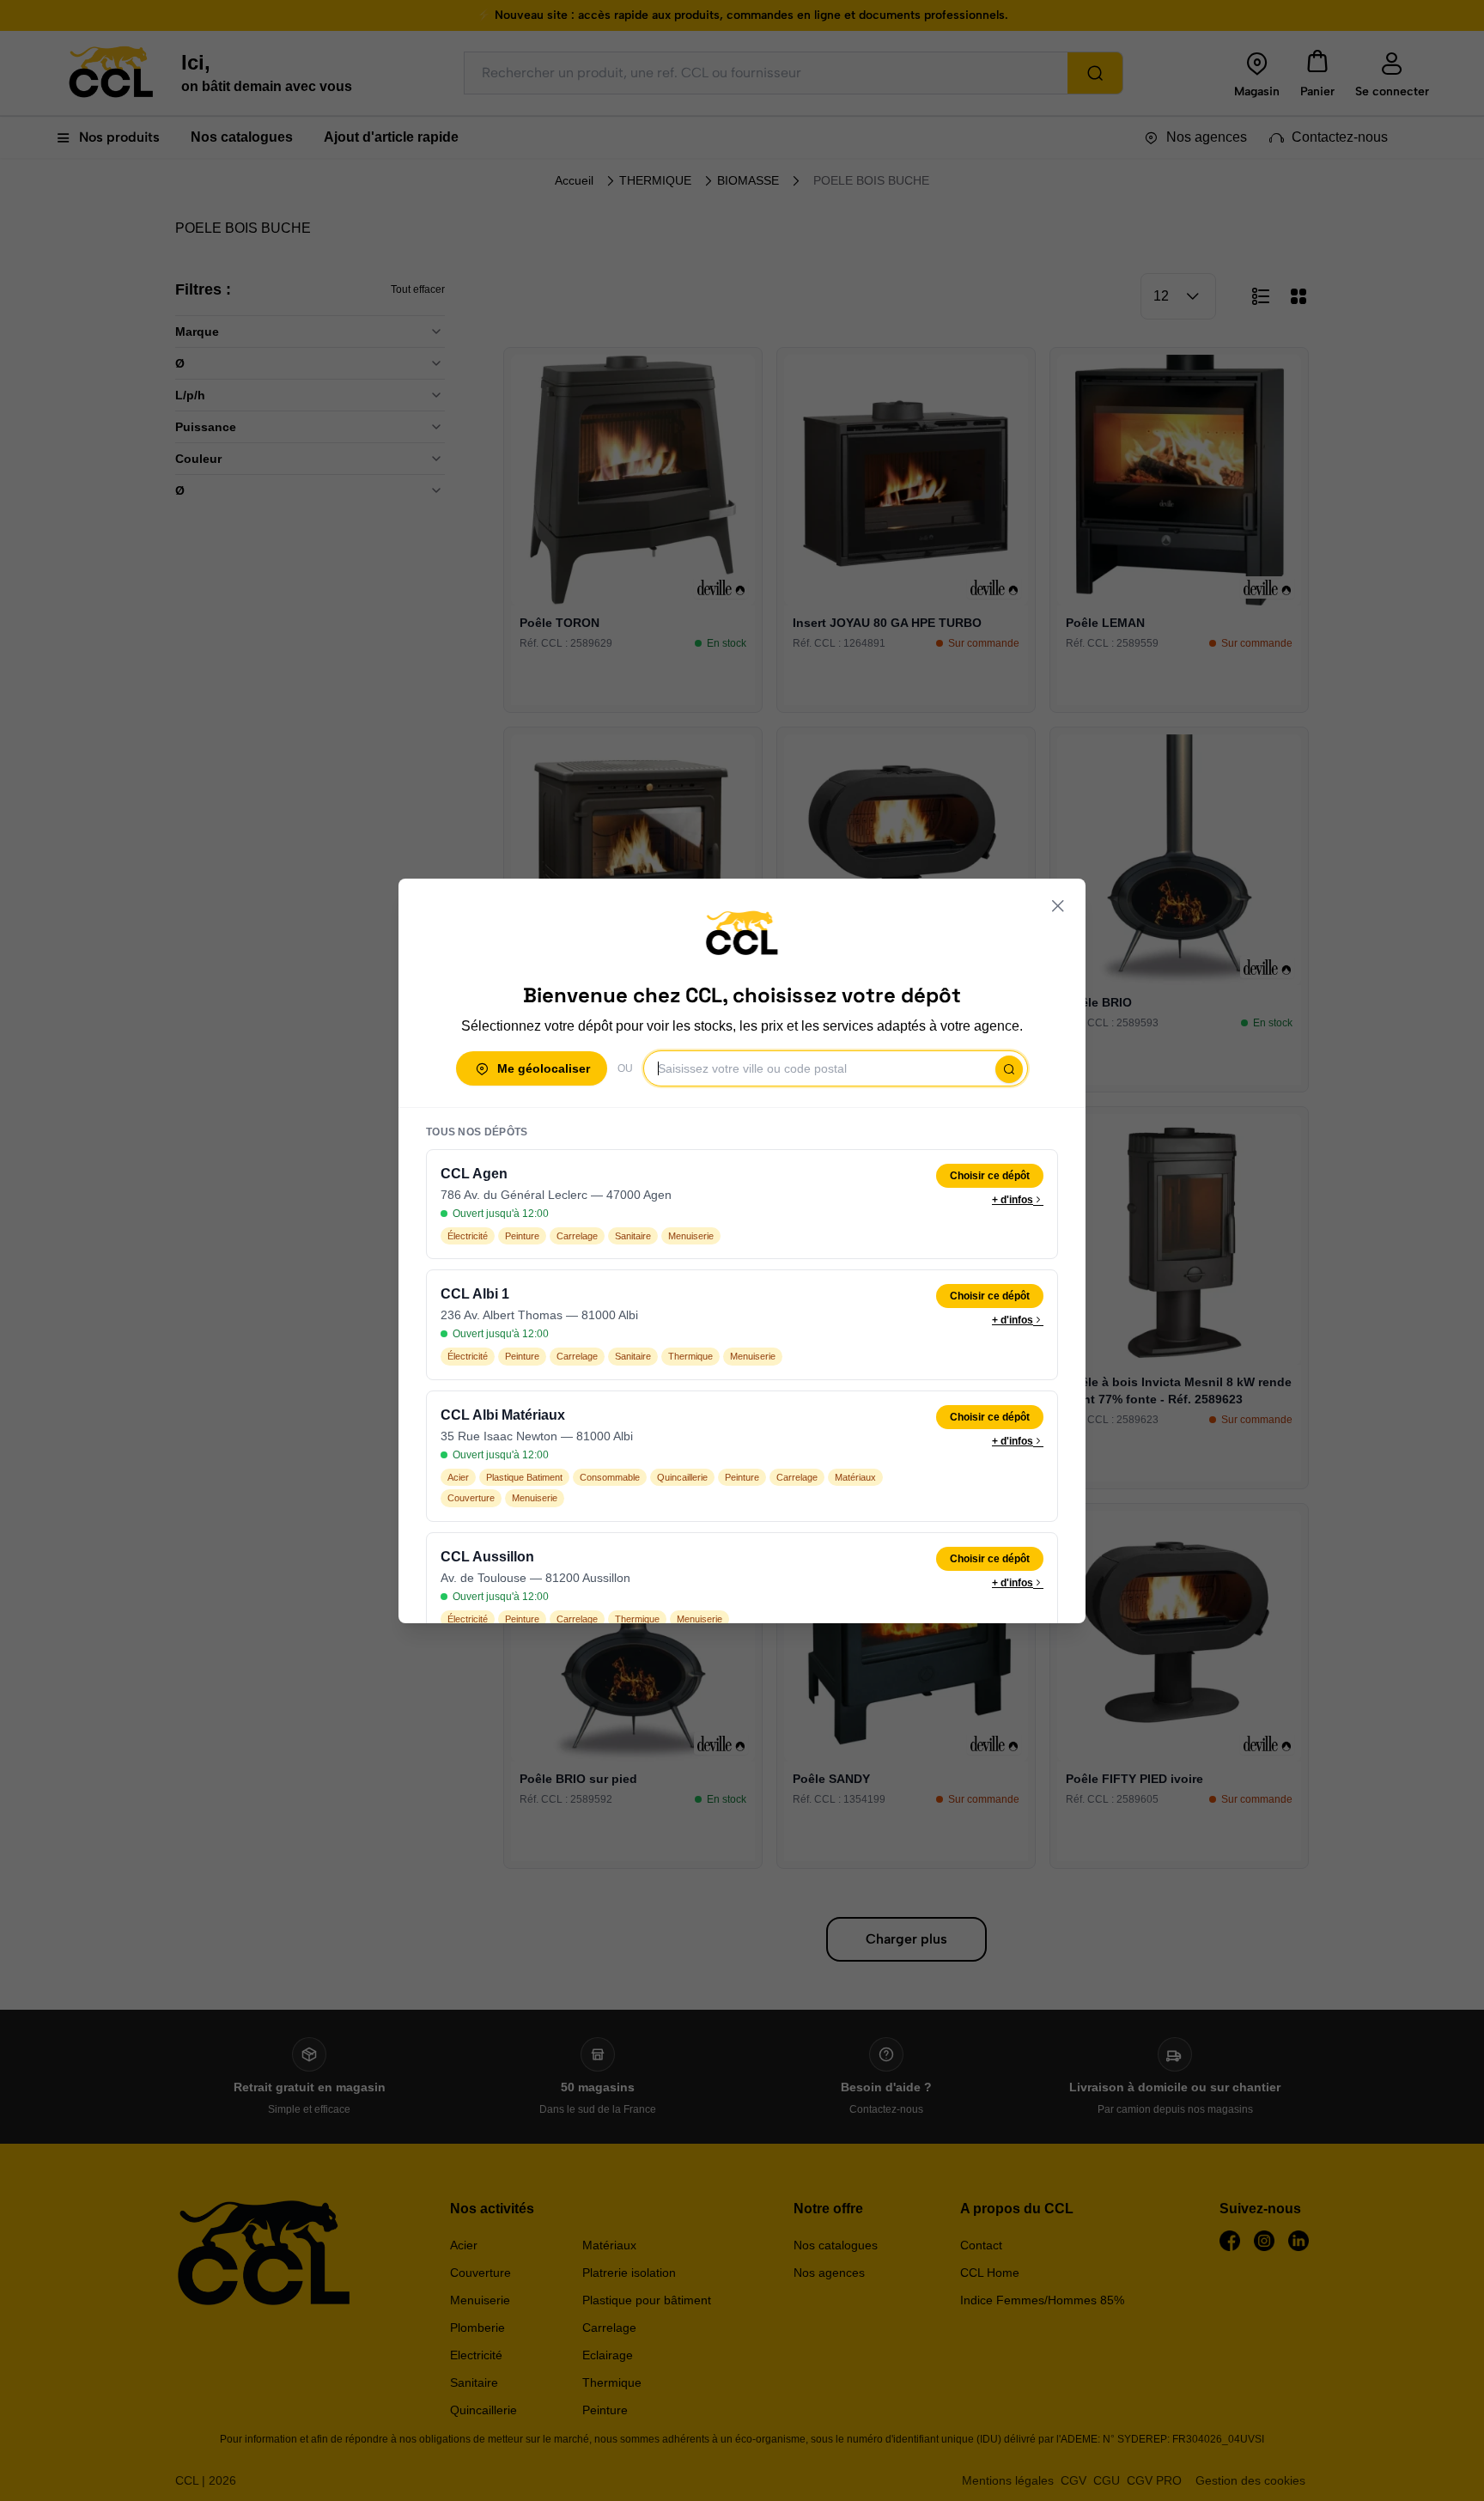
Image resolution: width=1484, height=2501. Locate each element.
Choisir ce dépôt (990, 1176)
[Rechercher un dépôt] (1009, 1069)
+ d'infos (1013, 1200)
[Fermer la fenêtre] (1058, 906)
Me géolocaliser (544, 1068)
